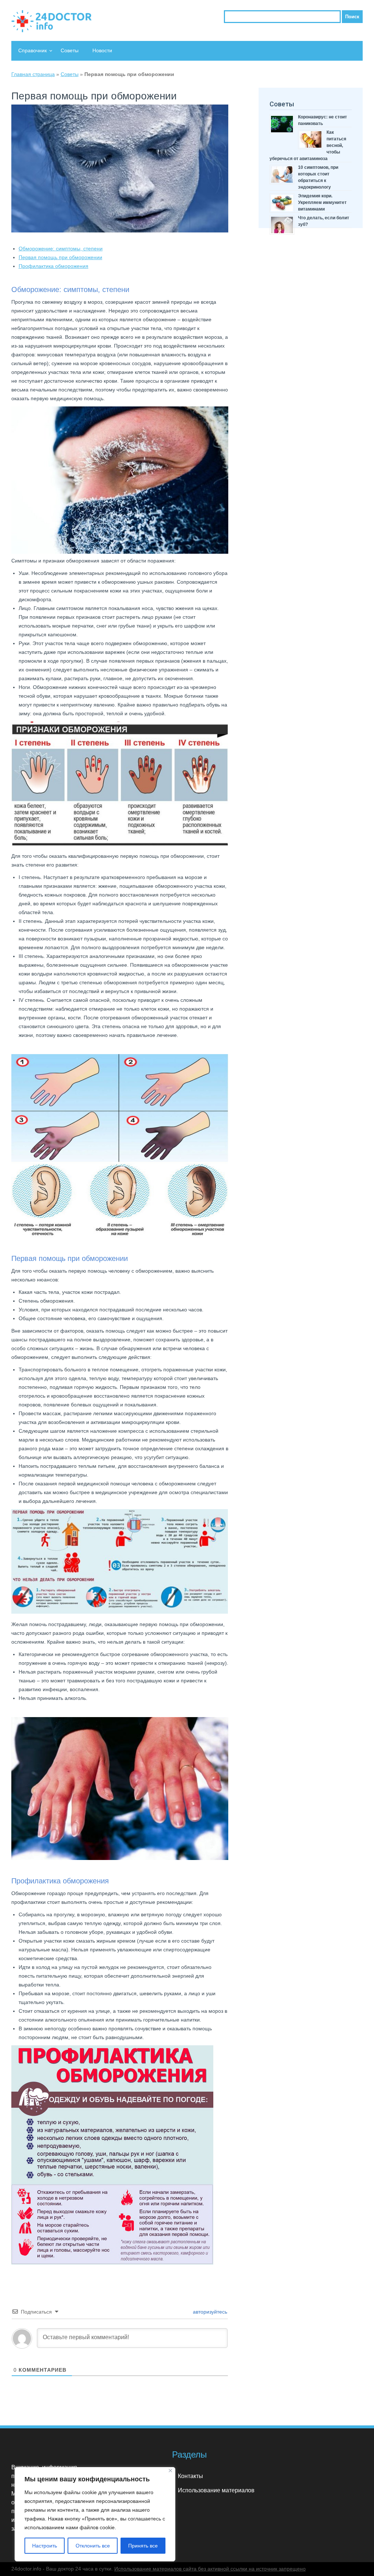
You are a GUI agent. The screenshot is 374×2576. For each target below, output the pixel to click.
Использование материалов (216, 2490)
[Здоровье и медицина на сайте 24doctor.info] (51, 21)
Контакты (190, 2476)
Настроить (45, 2546)
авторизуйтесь (209, 2312)
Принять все (143, 2546)
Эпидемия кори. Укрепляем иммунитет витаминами (322, 202)
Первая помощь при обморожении (60, 257)
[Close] (170, 2471)
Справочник (33, 50)
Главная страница (33, 74)
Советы (70, 50)
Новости (102, 50)
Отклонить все (93, 2546)
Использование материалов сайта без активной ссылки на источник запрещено (210, 2569)
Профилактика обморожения (54, 266)
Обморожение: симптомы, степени (61, 249)
